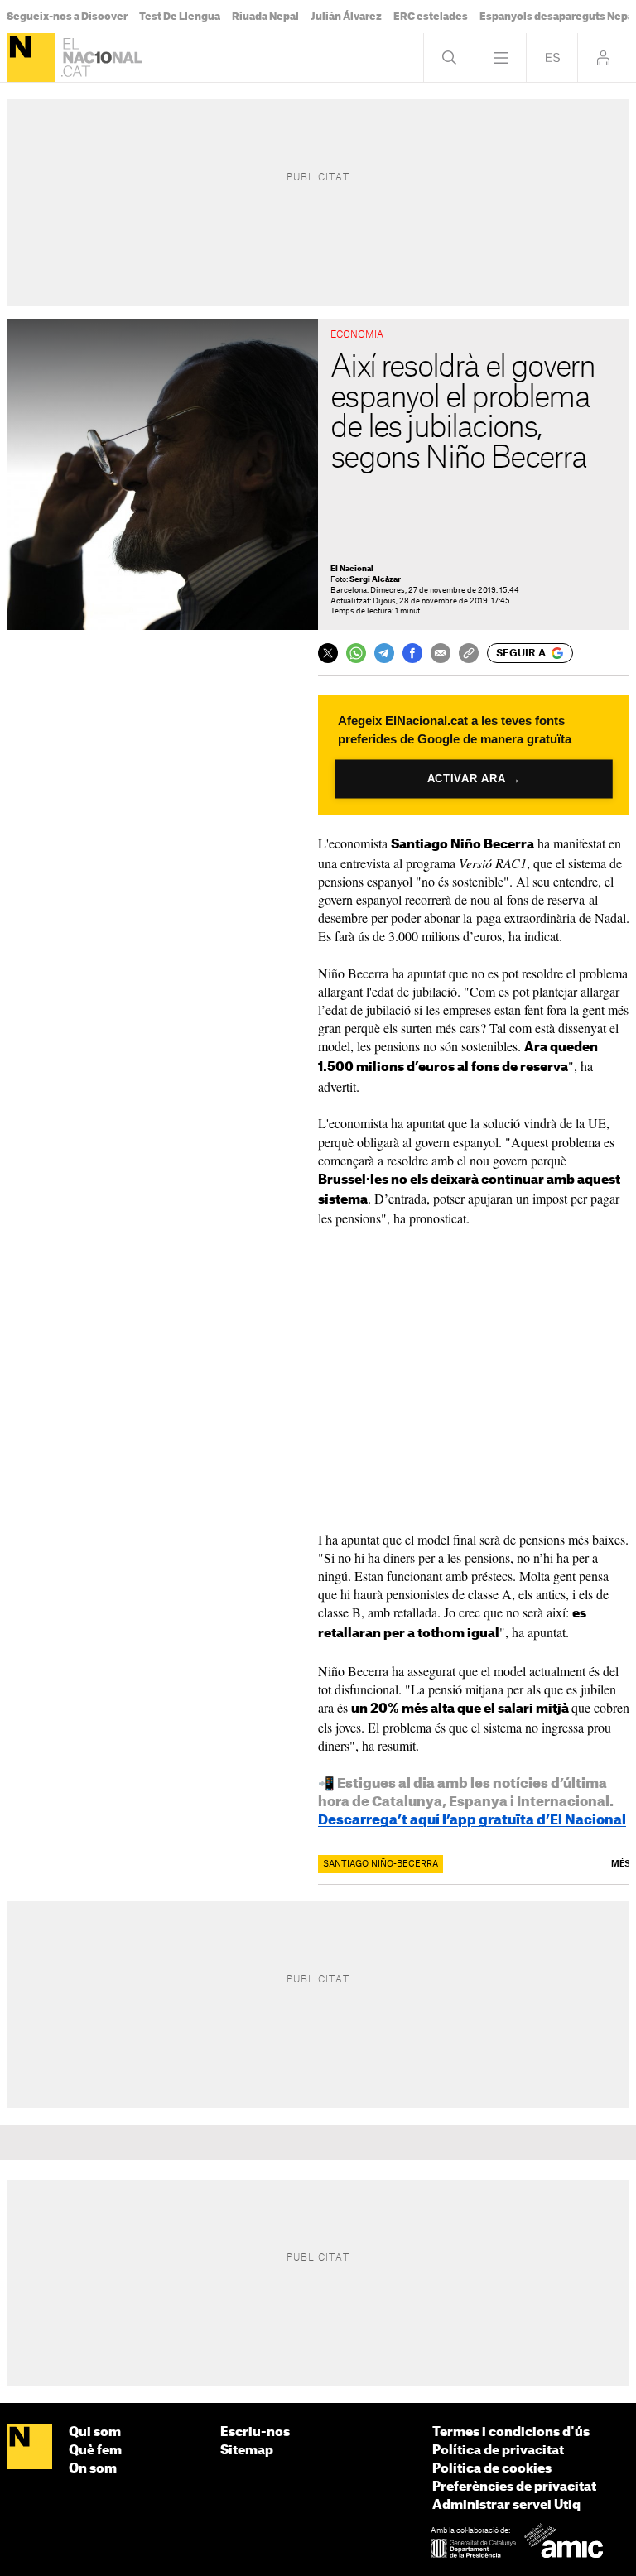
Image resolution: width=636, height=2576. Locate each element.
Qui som (95, 2432)
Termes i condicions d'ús (511, 2432)
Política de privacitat (498, 2451)
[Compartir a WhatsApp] (356, 653)
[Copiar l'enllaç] (469, 653)
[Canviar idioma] (552, 58)
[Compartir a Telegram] (384, 653)
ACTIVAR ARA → (474, 779)
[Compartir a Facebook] (412, 653)
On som (93, 2469)
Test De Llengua (180, 17)
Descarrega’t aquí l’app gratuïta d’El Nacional (472, 1820)
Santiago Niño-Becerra (381, 1864)
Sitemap (247, 2451)
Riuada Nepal (265, 17)
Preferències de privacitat (514, 2487)
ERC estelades (431, 17)
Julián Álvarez (346, 17)
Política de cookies (492, 2469)
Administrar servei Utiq (506, 2505)
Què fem (95, 2451)
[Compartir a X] (328, 653)
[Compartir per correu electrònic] (441, 653)
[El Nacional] (31, 58)
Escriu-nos (255, 2432)
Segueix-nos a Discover (67, 17)
